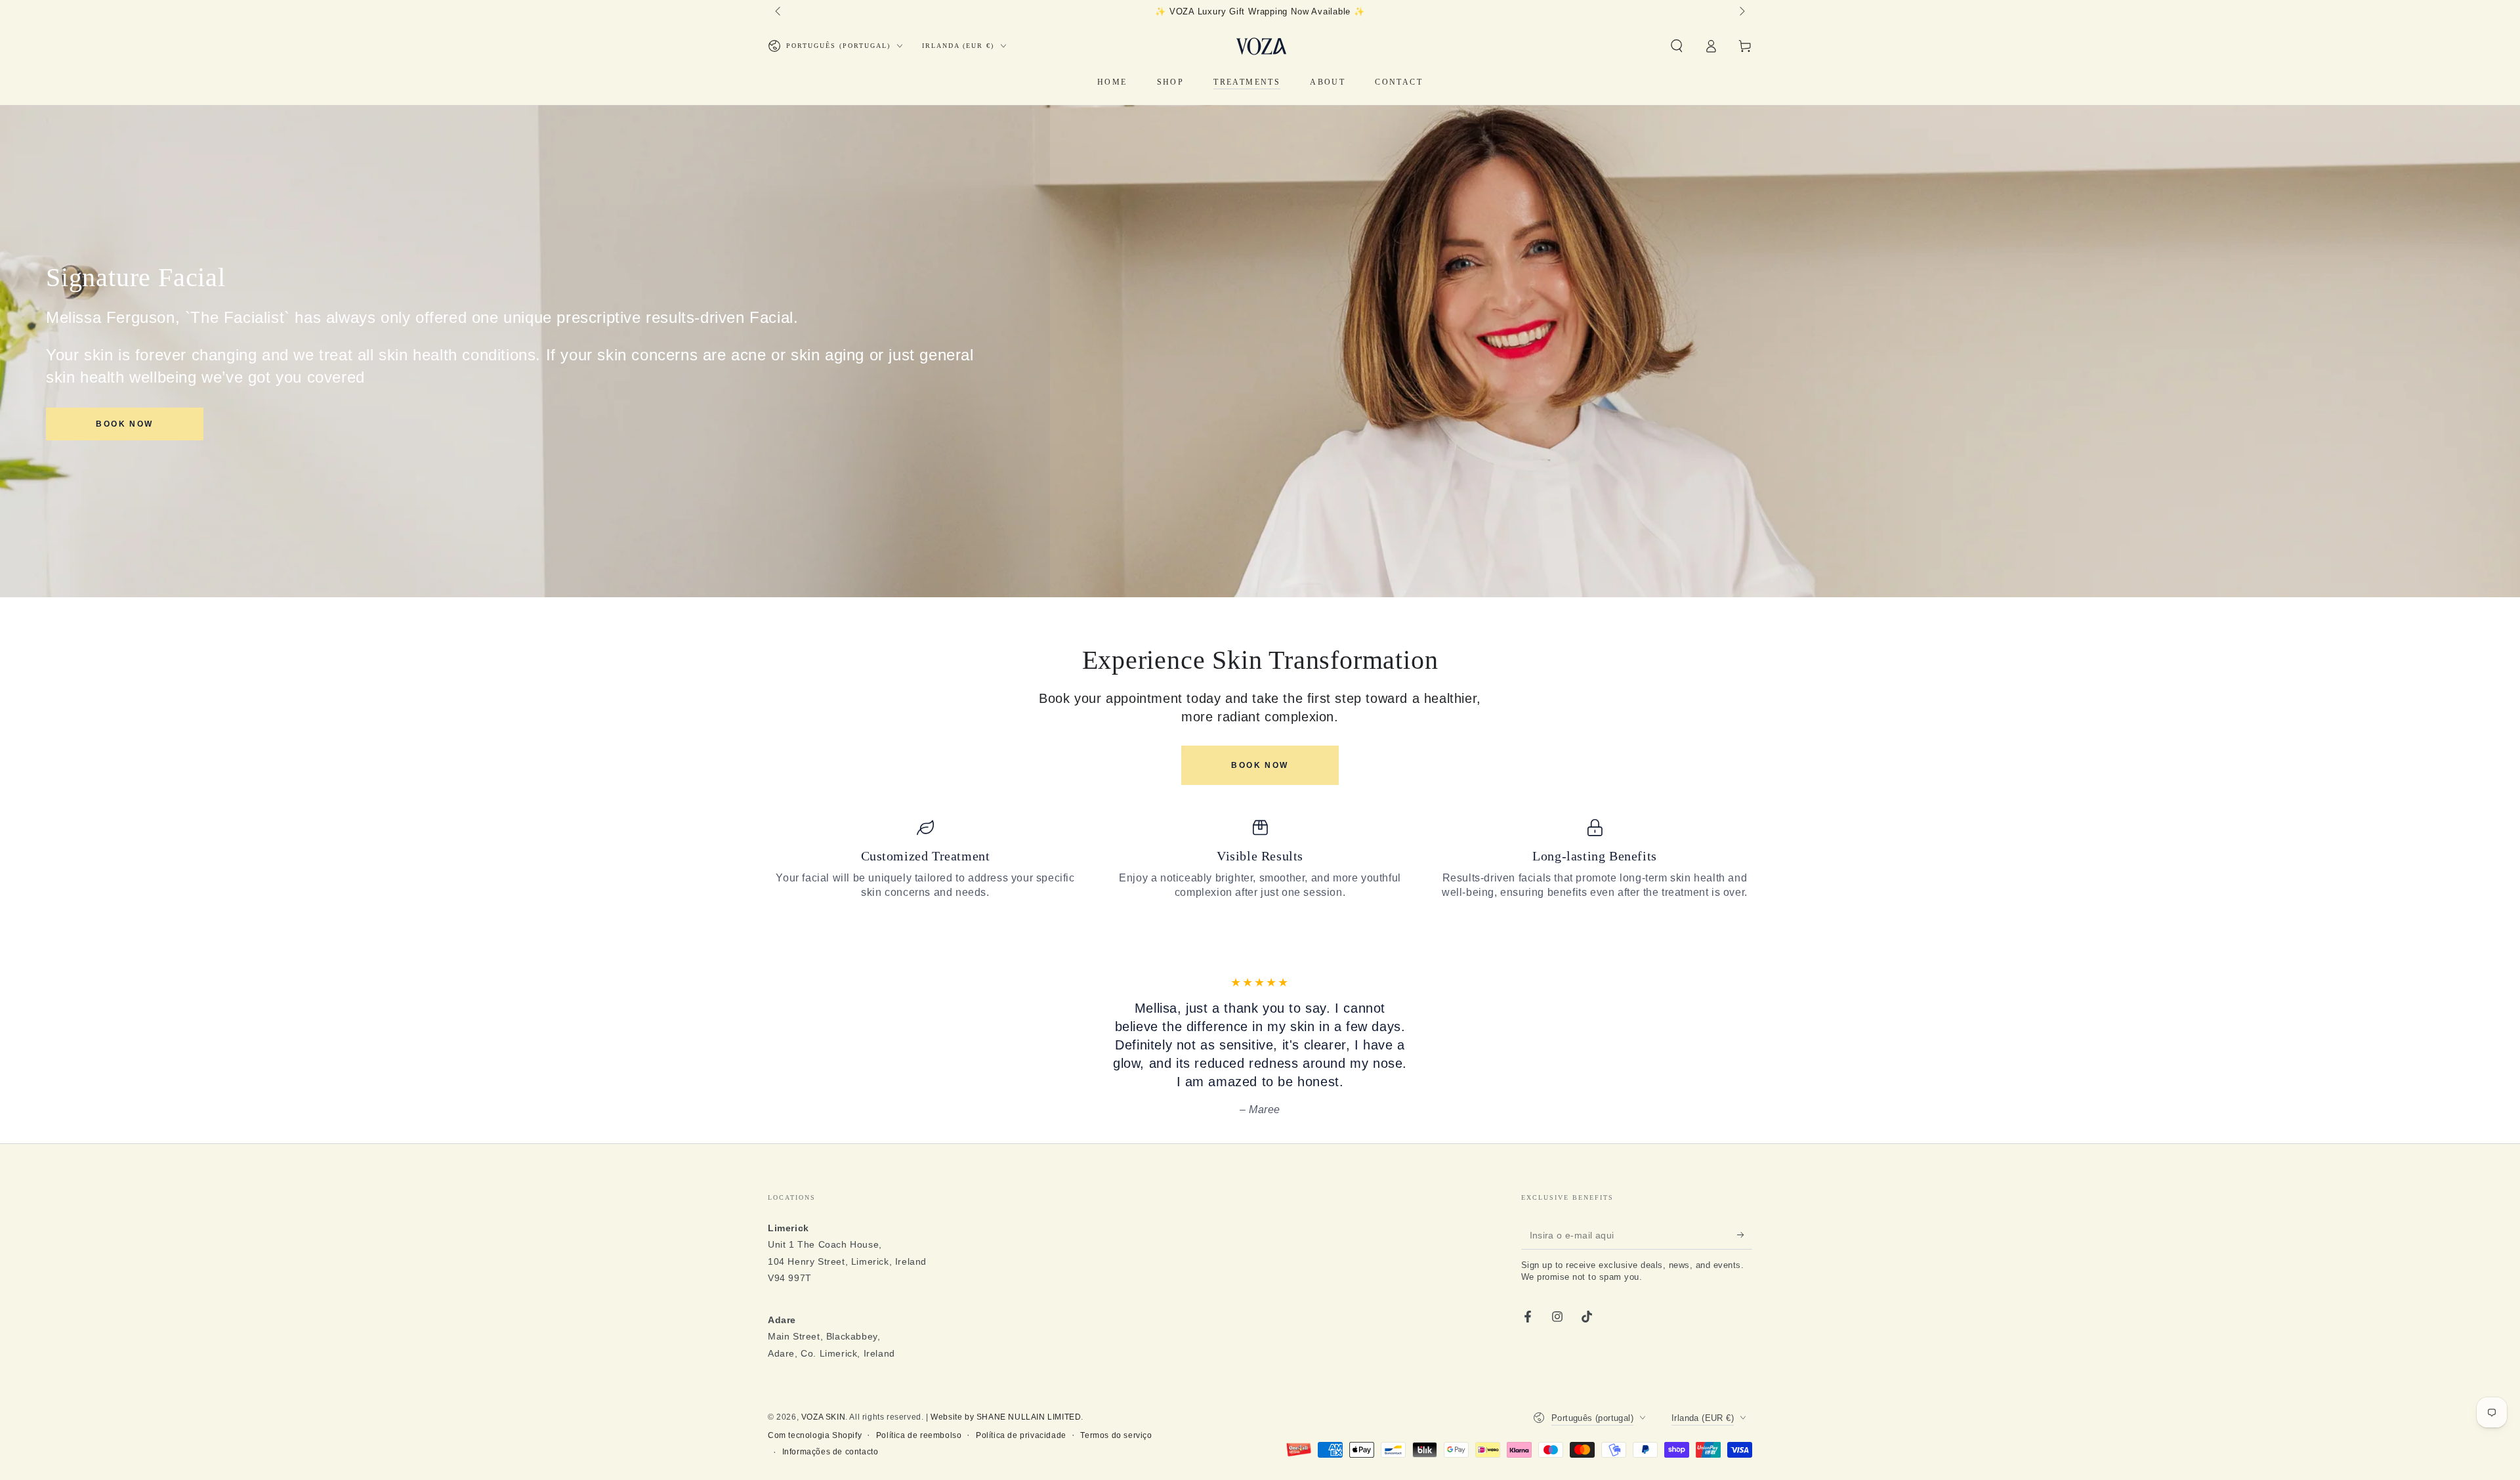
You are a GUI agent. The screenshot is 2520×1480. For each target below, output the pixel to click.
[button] (1677, 46)
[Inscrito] (1745, 1326)
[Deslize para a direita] (1741, 12)
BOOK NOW (124, 424)
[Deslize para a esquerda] (779, 12)
